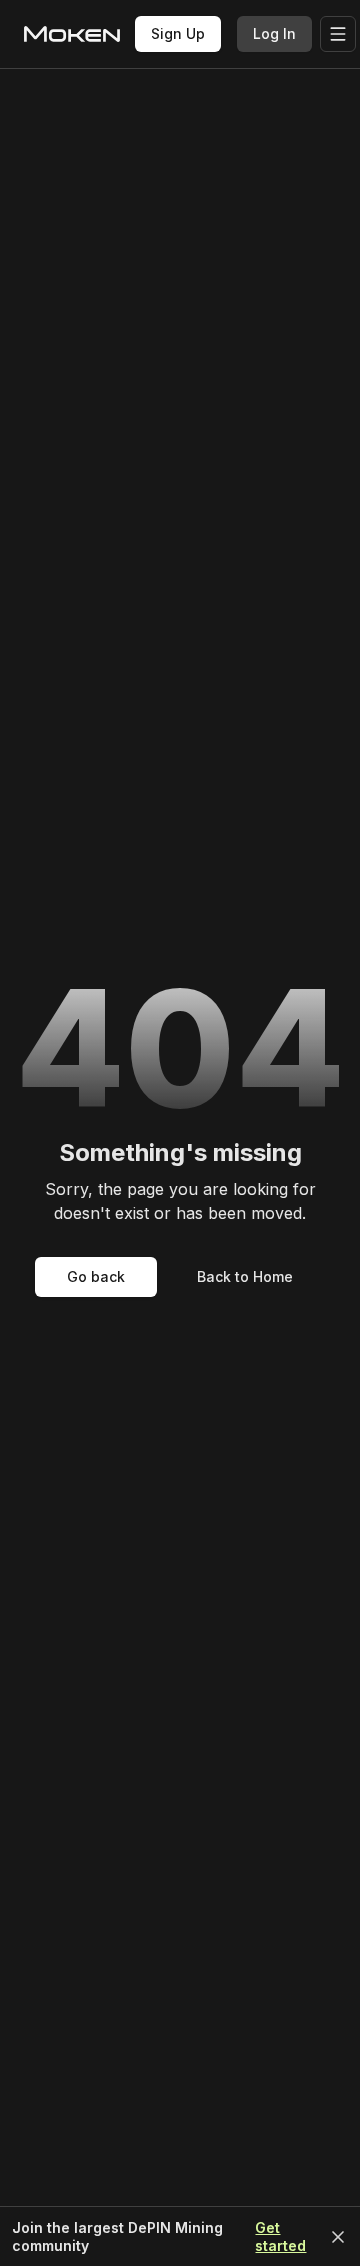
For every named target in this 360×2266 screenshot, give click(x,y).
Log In (274, 33)
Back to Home (245, 1276)
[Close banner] (338, 2237)
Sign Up (178, 33)
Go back (96, 1276)
